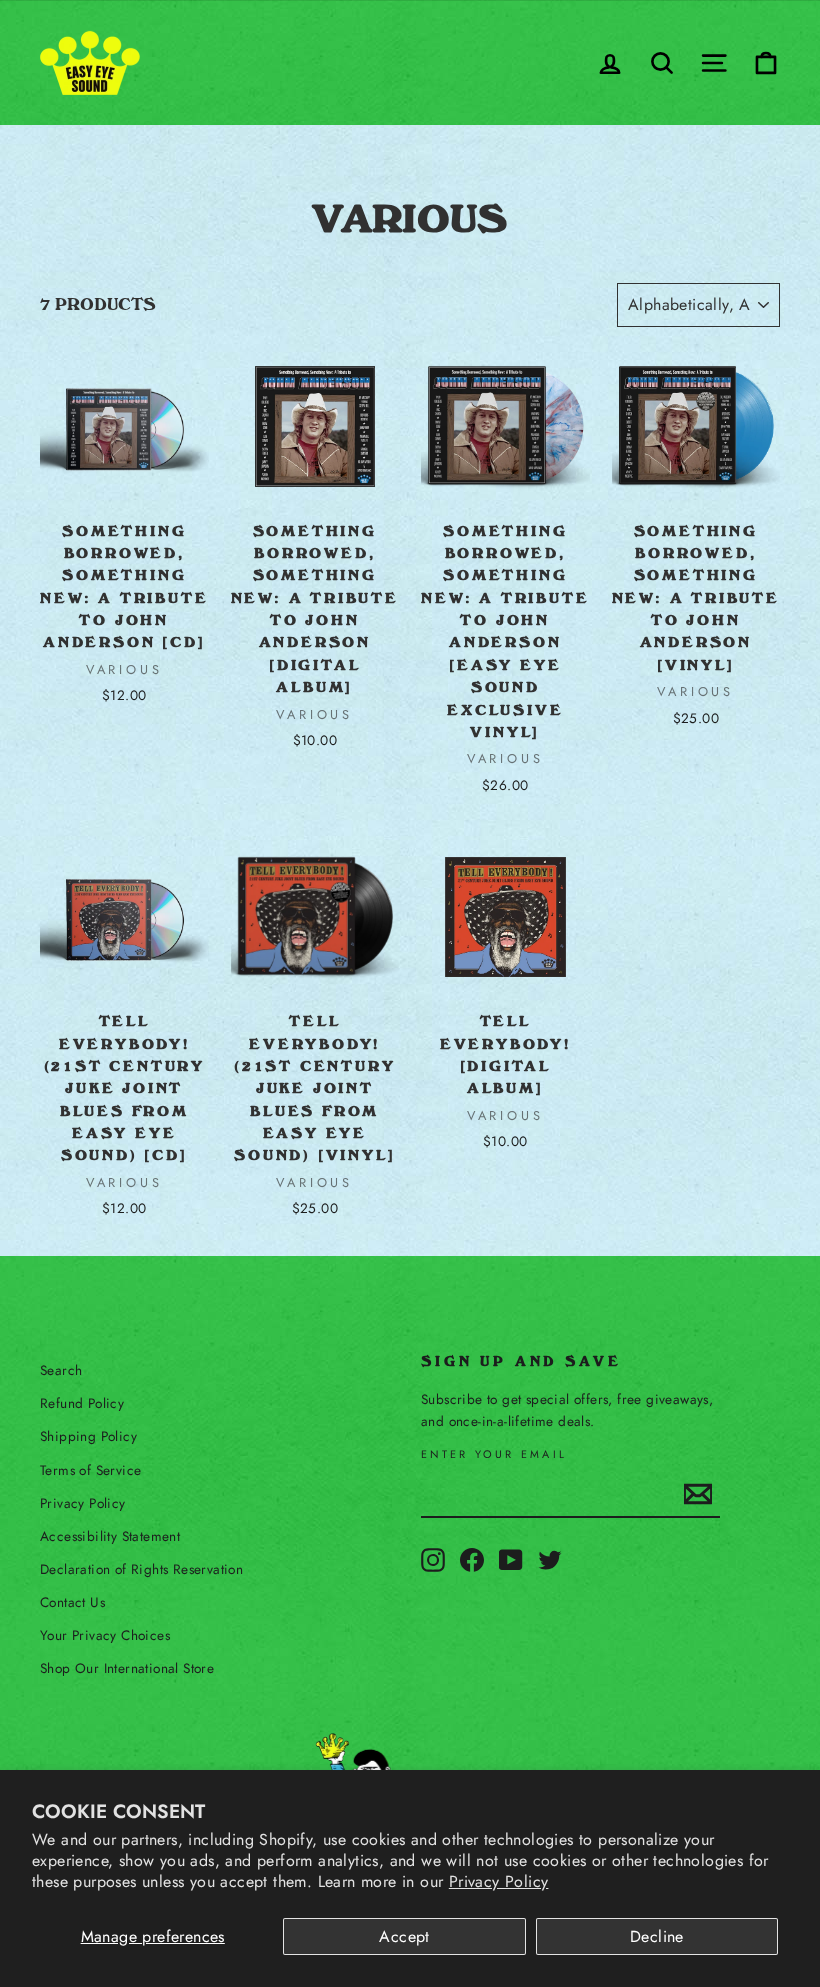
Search (61, 1370)
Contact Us (72, 1602)
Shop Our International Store (127, 1668)
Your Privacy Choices (105, 1635)
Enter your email (494, 1454)
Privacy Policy (499, 1881)
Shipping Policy (88, 1436)
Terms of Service (90, 1470)
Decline (657, 1936)
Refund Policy (82, 1403)
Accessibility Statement (110, 1536)
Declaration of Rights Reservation (141, 1569)
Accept (404, 1936)
